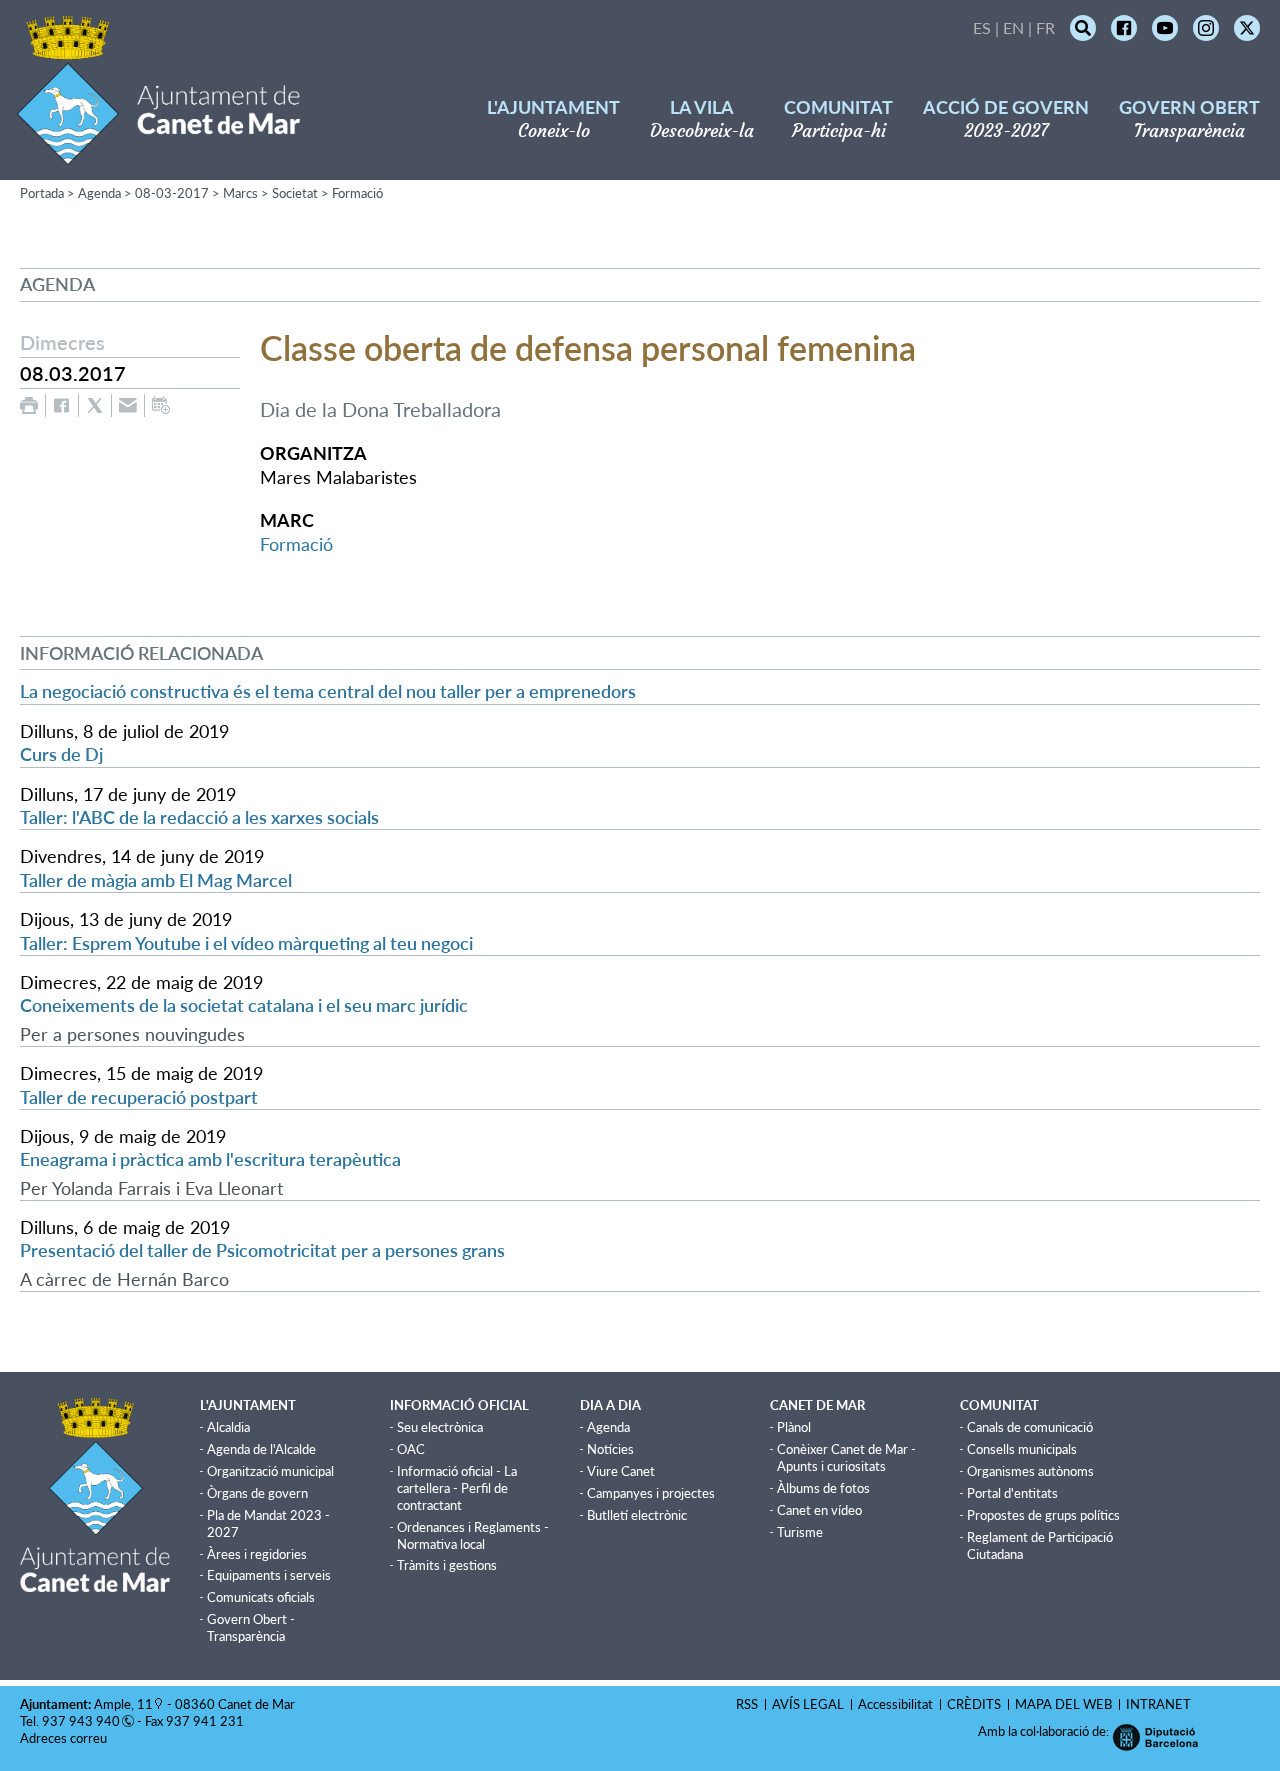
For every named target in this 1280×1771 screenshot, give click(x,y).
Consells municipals (1022, 1449)
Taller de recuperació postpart (139, 1097)
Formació (357, 193)
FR (1045, 27)
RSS (747, 1704)
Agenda (99, 193)
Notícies (610, 1449)
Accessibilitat (895, 1704)
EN (1013, 27)
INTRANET (1158, 1704)
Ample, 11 (123, 1704)
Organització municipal (270, 1471)
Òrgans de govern (257, 1493)
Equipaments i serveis (269, 1575)
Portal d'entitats (1012, 1493)
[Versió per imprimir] (29, 405)
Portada (42, 193)
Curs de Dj (61, 754)
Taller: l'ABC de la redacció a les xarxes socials (199, 817)
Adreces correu (65, 1738)
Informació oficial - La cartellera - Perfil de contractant (457, 1488)
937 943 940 (81, 1721)
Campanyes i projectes (651, 1493)
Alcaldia (228, 1427)
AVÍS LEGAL (808, 1704)
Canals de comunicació (1030, 1427)
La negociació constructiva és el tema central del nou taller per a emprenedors (328, 691)
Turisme (800, 1532)
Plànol (794, 1427)
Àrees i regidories (257, 1554)
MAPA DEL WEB (1063, 1704)
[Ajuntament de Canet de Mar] (158, 152)
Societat (295, 193)
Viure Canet (621, 1471)
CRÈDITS (974, 1704)
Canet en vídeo (819, 1510)
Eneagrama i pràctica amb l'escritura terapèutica (210, 1159)
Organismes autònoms (1030, 1471)
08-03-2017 (172, 193)
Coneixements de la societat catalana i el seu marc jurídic (244, 1005)
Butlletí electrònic (637, 1515)
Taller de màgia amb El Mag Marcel (156, 880)
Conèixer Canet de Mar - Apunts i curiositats (846, 1457)
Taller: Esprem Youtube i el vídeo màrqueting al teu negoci (246, 943)
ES (982, 27)
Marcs (240, 193)
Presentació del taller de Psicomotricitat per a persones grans (262, 1250)
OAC (411, 1449)
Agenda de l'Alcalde (261, 1449)
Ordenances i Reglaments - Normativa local (473, 1535)
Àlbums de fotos (823, 1488)
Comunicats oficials (261, 1597)
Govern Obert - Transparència (251, 1627)
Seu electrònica (440, 1427)
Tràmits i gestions (447, 1565)
